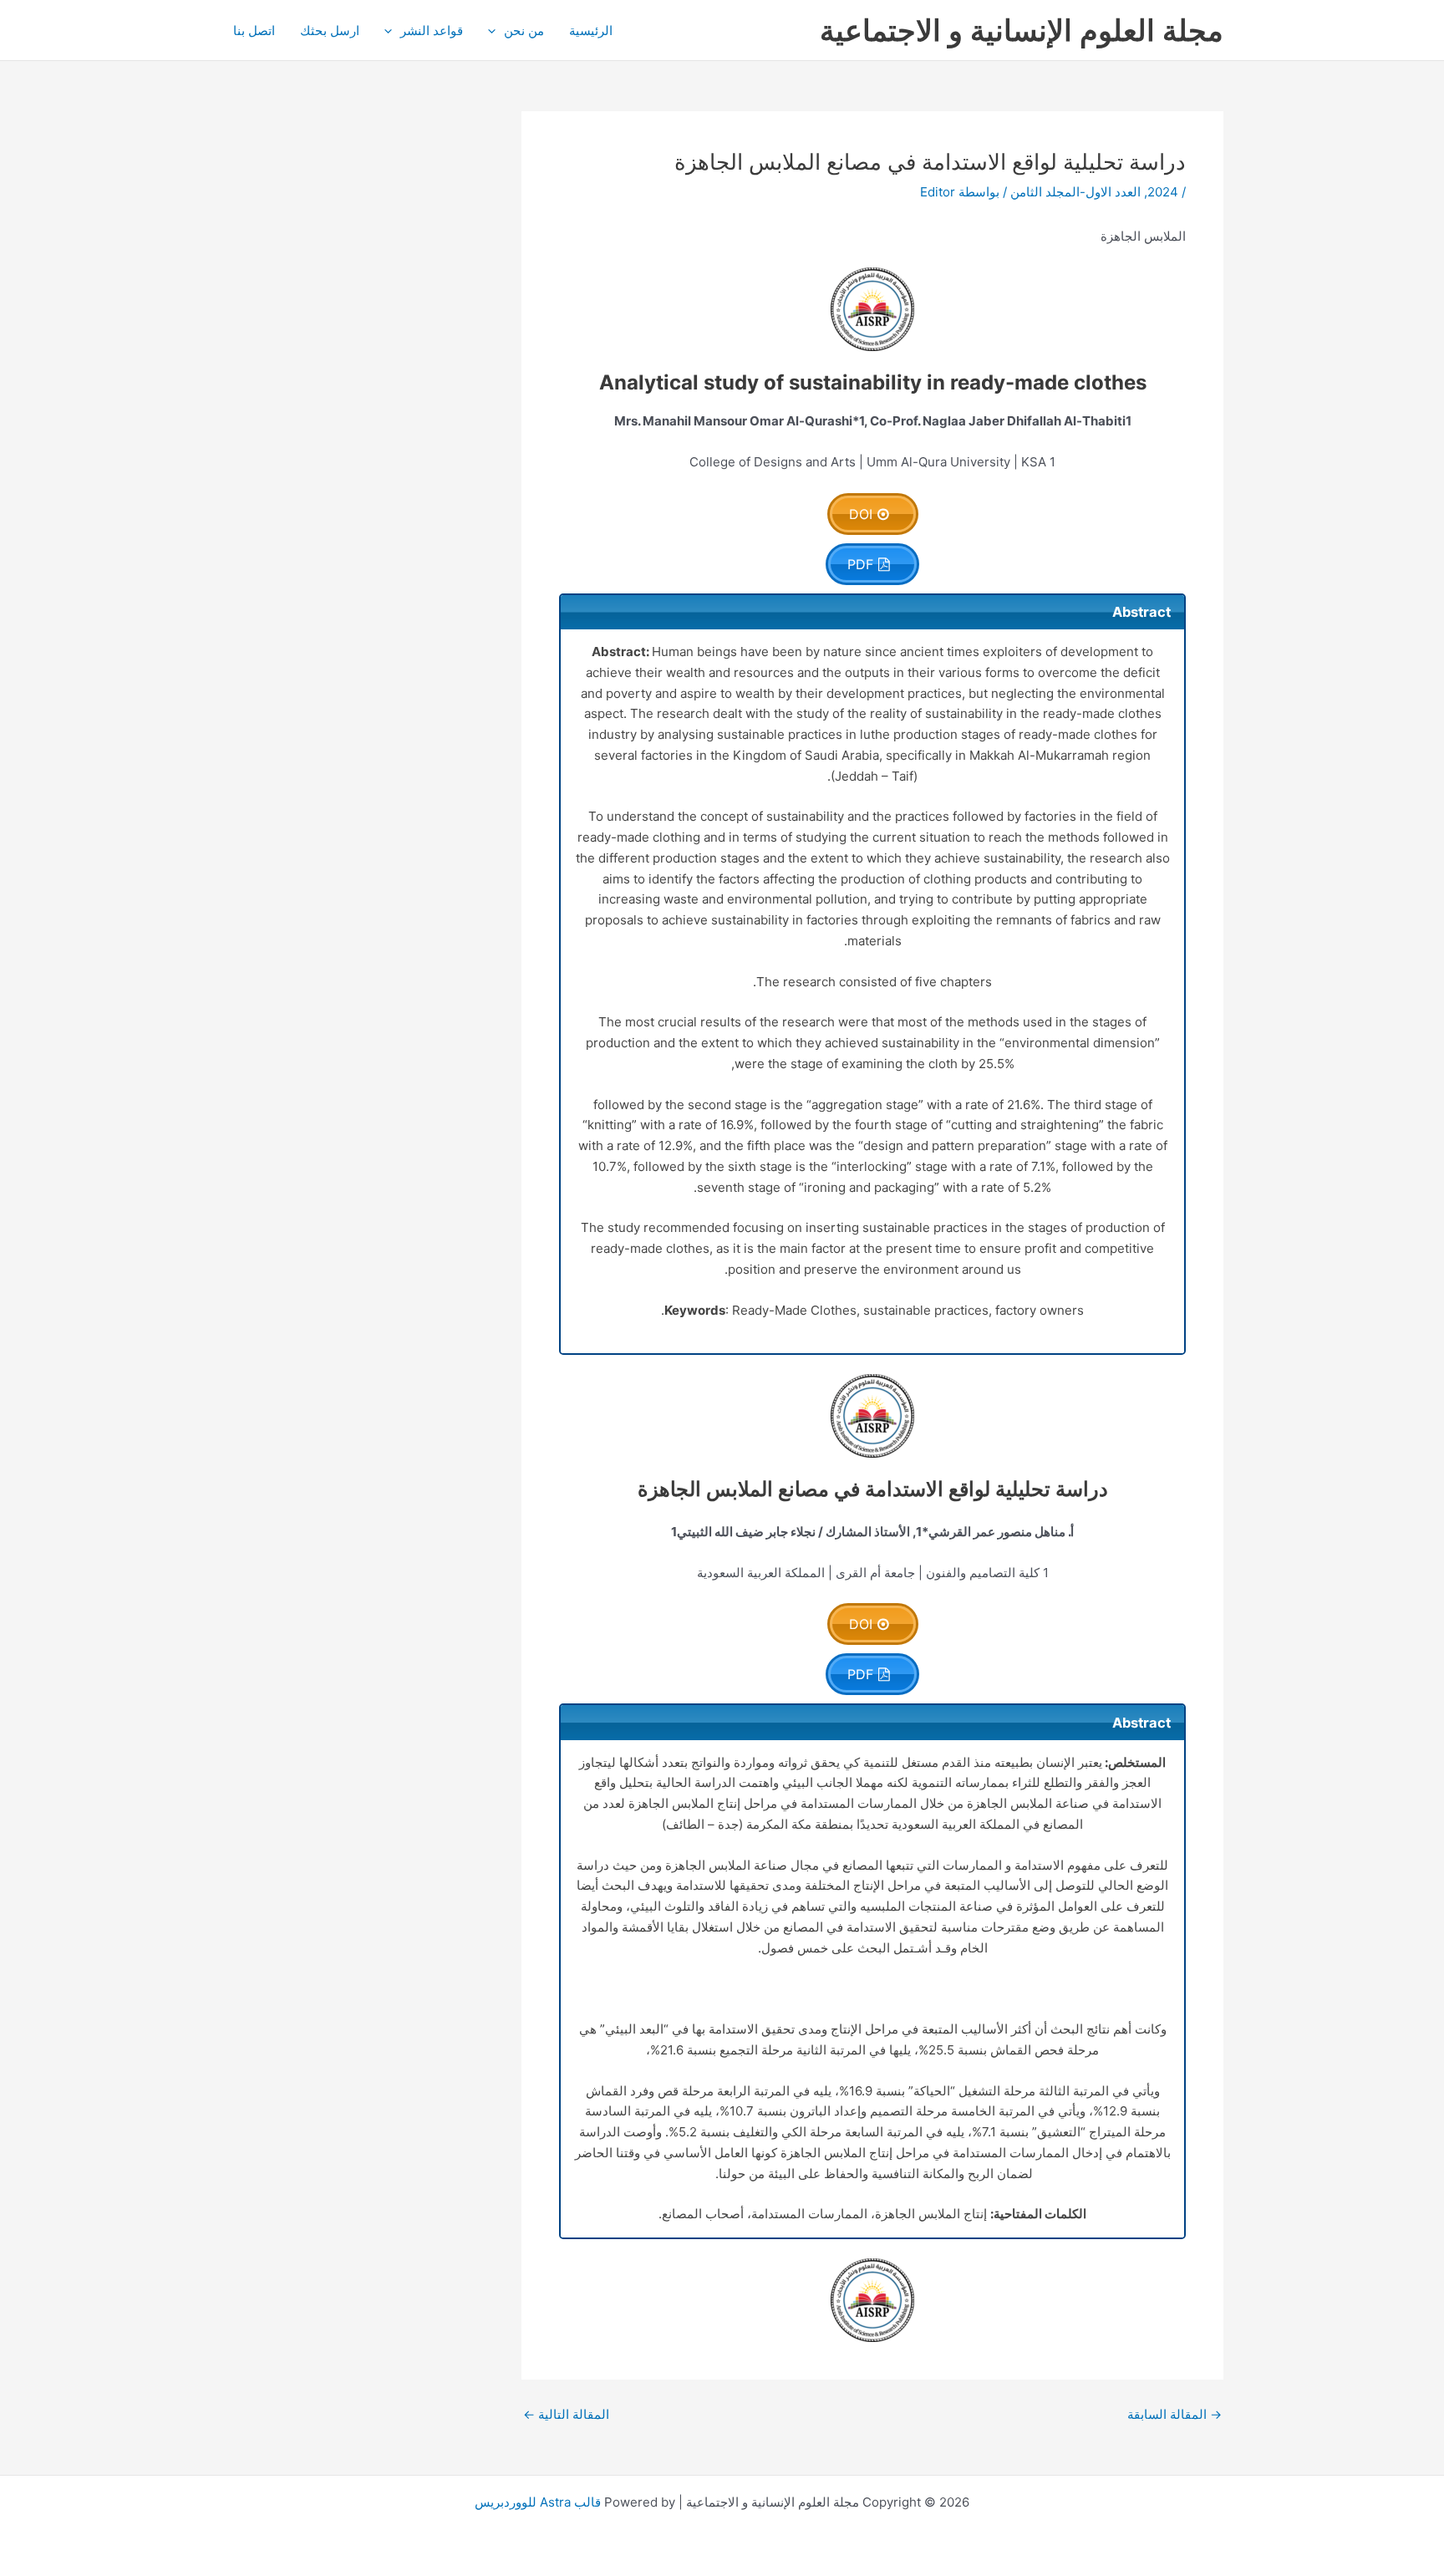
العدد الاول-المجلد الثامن (1075, 192)
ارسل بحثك (330, 31)
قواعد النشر (432, 31)
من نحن (524, 31)
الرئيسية (591, 31)
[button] (496, 31)
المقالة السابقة (1175, 2414)
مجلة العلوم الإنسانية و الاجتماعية (1022, 30)
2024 (1163, 192)
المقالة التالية (566, 2414)
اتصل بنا (254, 31)
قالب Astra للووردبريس (538, 2502)
